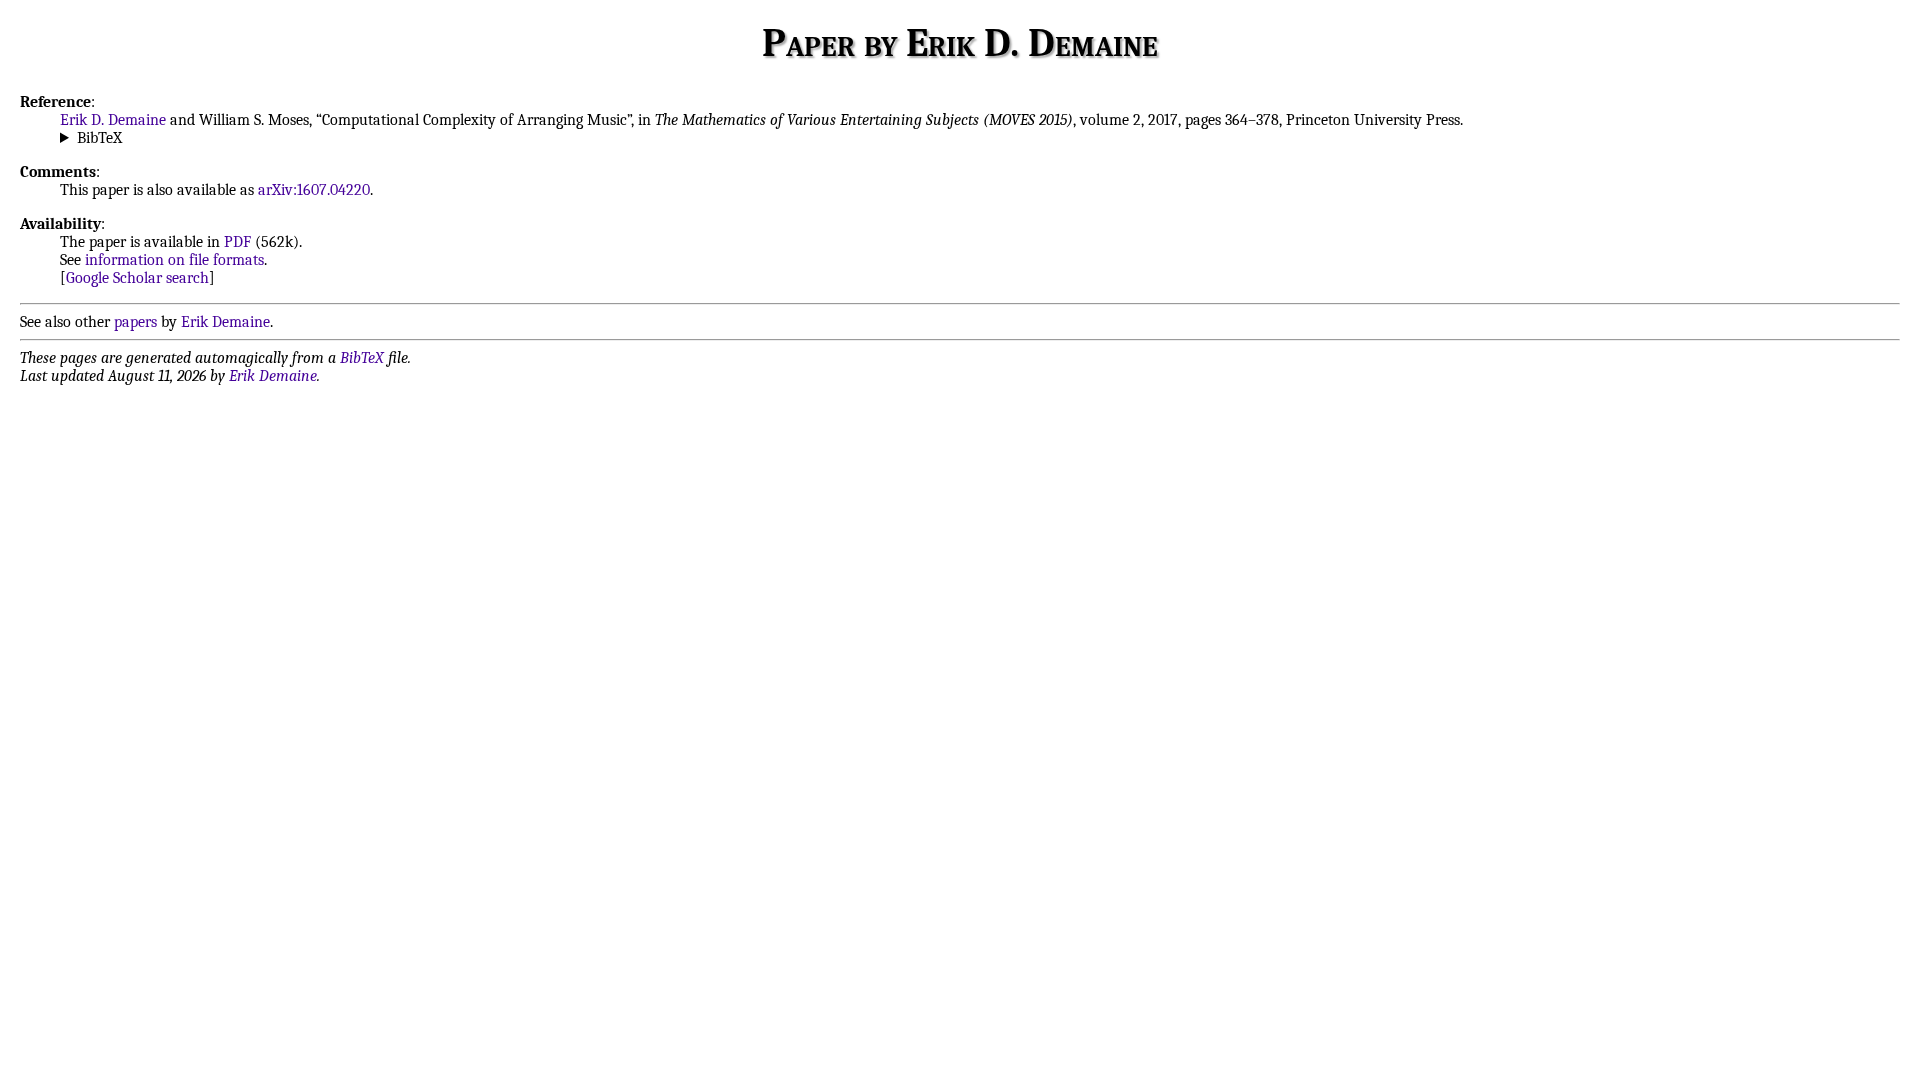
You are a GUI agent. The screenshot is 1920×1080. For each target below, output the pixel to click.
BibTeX (99, 138)
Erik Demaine (225, 322)
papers (135, 322)
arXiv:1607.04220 (314, 190)
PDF (237, 242)
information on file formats (174, 260)
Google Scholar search (137, 278)
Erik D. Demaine (113, 120)
